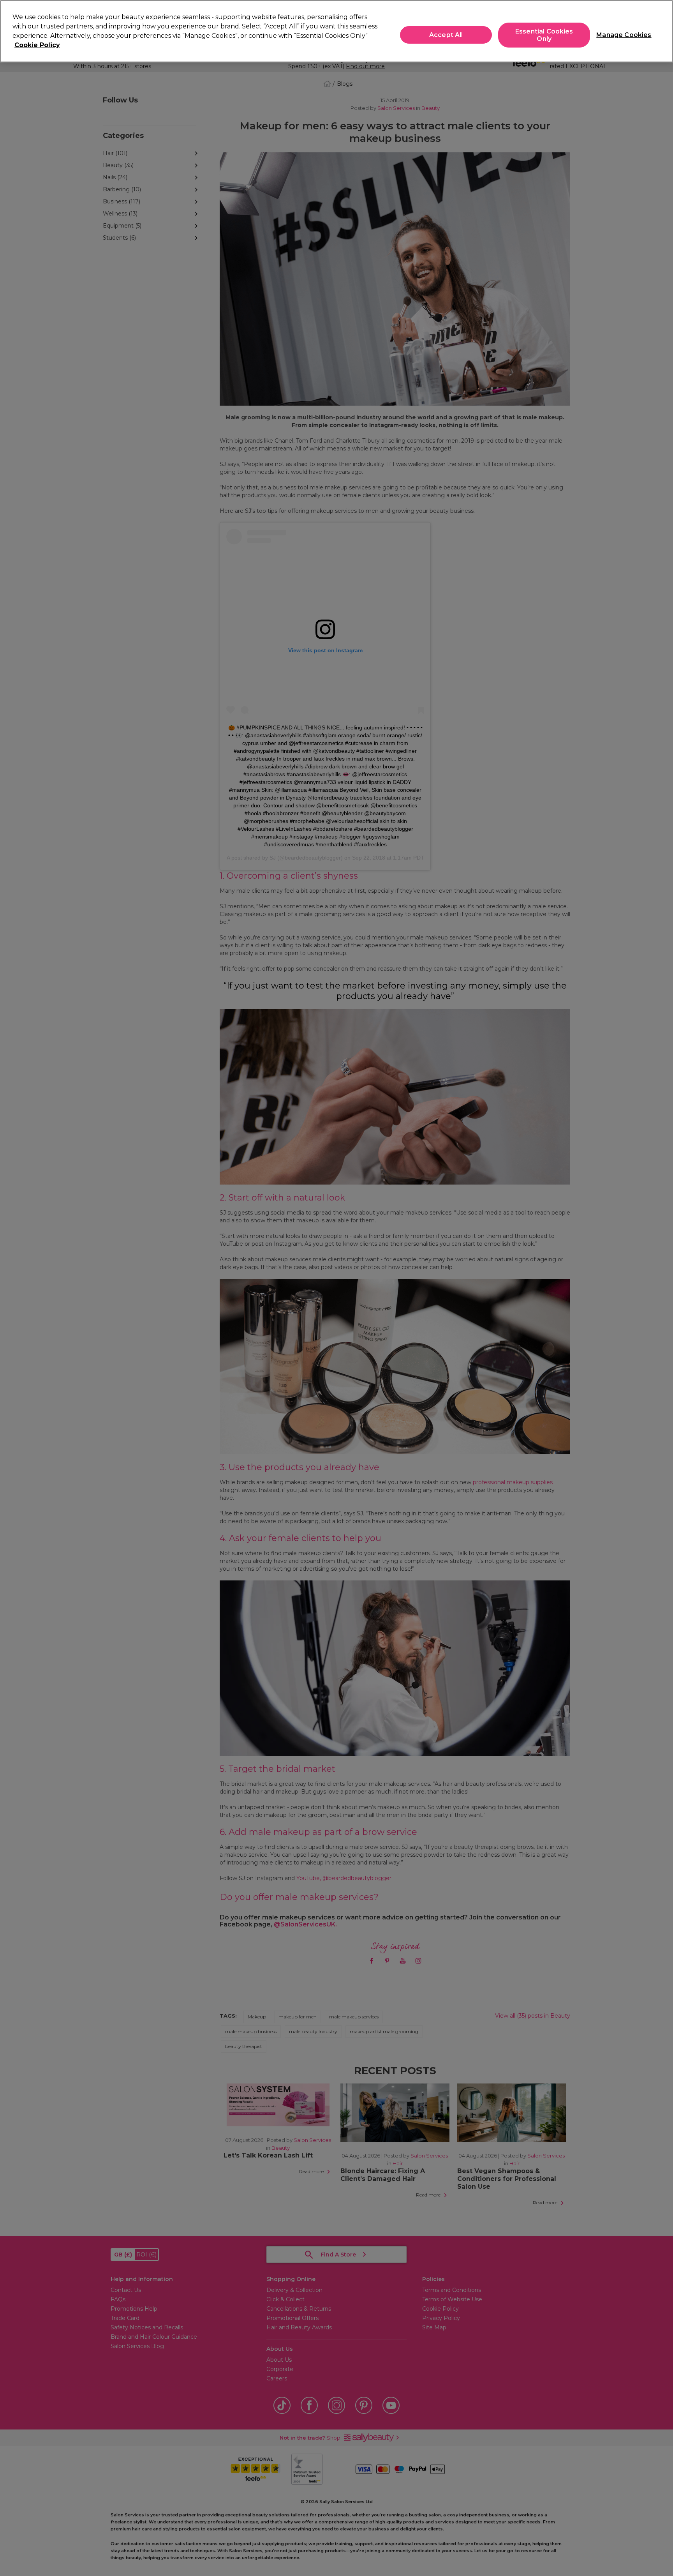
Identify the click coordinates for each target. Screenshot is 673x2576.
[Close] (661, 30)
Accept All (446, 35)
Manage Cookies (621, 35)
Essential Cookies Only (544, 35)
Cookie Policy (37, 45)
